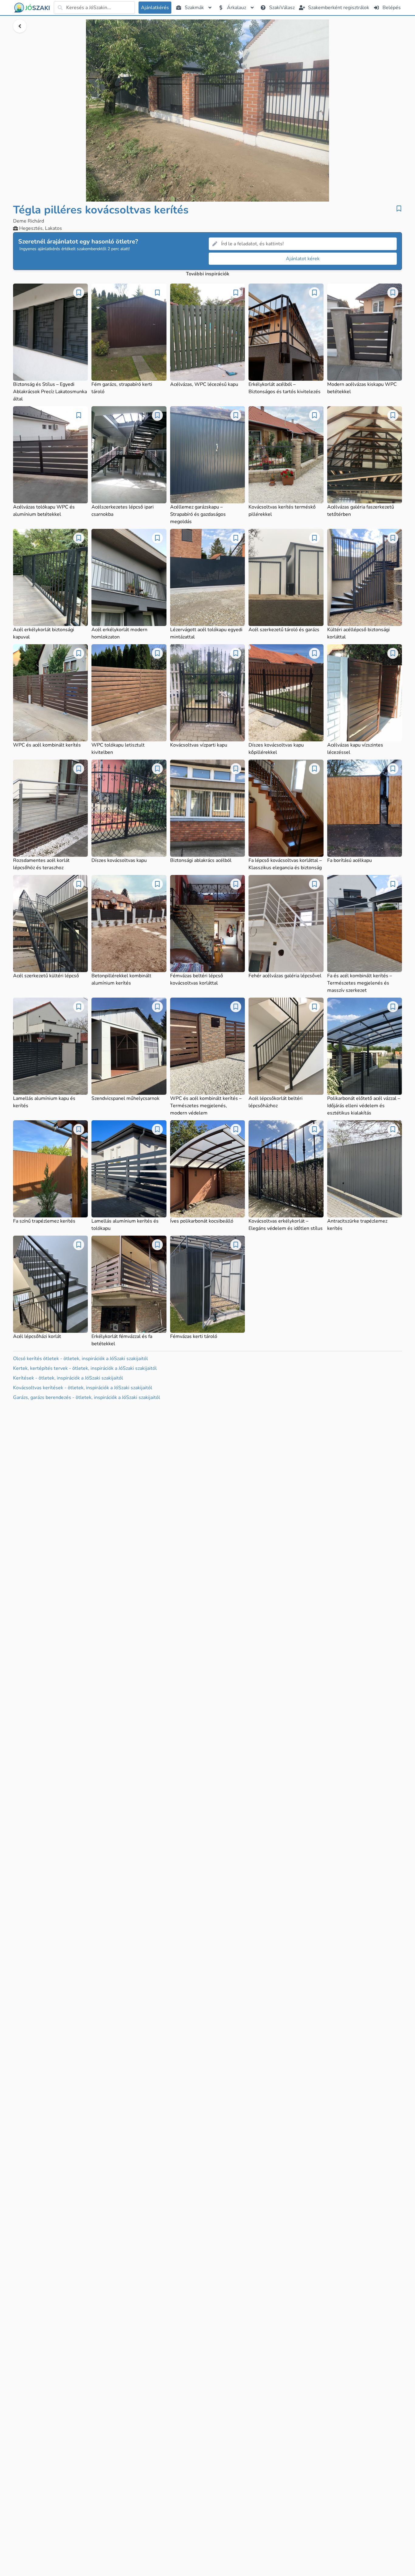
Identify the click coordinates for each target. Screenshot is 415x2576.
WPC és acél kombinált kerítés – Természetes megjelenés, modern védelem (206, 1106)
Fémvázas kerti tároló (194, 1336)
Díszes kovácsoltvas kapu (119, 860)
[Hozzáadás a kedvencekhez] (399, 209)
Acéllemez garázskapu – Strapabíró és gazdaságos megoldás (198, 514)
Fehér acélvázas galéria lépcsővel (285, 976)
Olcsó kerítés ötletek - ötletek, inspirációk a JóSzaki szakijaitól (81, 1359)
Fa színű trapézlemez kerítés (44, 1221)
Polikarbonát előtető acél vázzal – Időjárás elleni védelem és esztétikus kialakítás (364, 1106)
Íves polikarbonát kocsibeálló (202, 1221)
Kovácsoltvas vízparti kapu (199, 745)
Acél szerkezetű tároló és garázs (284, 630)
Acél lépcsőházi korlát (37, 1336)
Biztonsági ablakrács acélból (201, 860)
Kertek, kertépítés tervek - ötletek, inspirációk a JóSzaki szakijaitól (85, 1368)
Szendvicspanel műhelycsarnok (125, 1098)
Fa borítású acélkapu (350, 860)
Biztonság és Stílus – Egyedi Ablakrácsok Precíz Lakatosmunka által (50, 392)
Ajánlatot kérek (303, 259)
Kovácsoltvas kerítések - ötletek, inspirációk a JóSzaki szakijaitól (83, 1388)
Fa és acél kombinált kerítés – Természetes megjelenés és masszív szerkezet (360, 983)
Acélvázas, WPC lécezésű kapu (204, 384)
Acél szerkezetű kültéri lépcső (46, 976)
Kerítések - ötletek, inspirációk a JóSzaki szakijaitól (68, 1378)
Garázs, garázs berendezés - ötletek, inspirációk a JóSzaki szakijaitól (87, 1397)
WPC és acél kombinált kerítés (47, 745)
